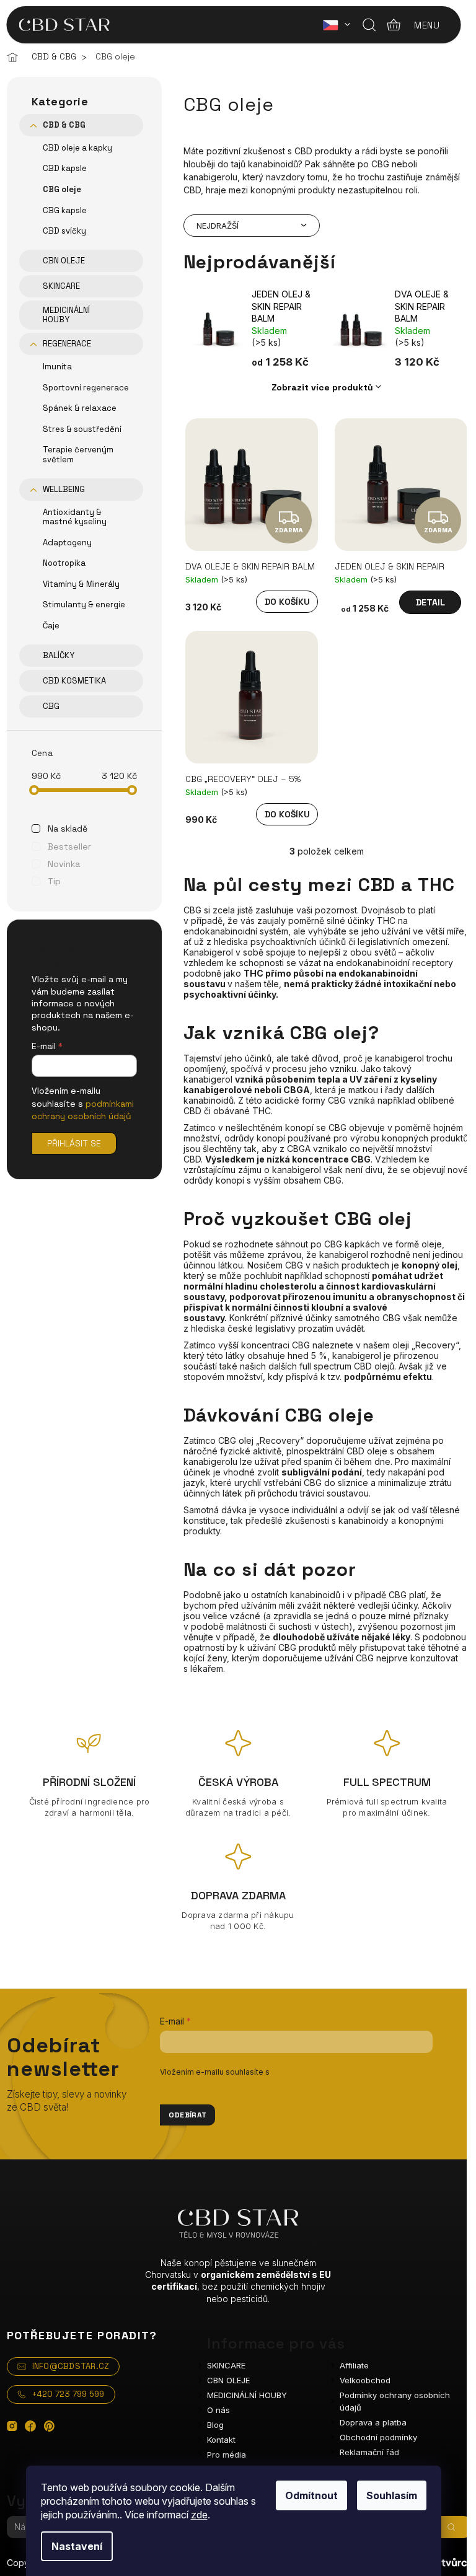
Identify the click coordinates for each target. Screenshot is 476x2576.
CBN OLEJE (64, 261)
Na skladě (68, 829)
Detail (430, 602)
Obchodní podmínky (378, 2437)
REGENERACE (67, 344)
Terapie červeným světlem (78, 455)
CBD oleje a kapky (77, 148)
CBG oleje (62, 189)
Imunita (57, 367)
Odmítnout (311, 2495)
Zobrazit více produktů (322, 387)
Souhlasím (392, 2495)
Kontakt (221, 2440)
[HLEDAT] (451, 2527)
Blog (215, 2425)
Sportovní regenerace (86, 388)
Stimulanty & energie (84, 604)
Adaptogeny (67, 543)
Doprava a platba (373, 2422)
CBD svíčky (64, 231)
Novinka (64, 864)
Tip (54, 881)
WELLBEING (64, 489)
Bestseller (69, 846)
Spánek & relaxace (80, 408)
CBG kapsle (65, 210)
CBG (51, 706)
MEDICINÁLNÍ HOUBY (66, 315)
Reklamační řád (369, 2452)
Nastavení (77, 2546)
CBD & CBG (64, 125)
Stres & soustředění (82, 429)
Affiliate (354, 2365)
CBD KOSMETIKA (74, 681)
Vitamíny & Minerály (81, 584)
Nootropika (64, 563)
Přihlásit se (74, 1143)
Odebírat (188, 2115)
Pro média (227, 2455)
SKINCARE (61, 286)
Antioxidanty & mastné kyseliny (75, 517)
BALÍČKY (59, 655)
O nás (218, 2410)
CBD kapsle (65, 168)
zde (199, 2515)
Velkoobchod (365, 2380)
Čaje (51, 626)
